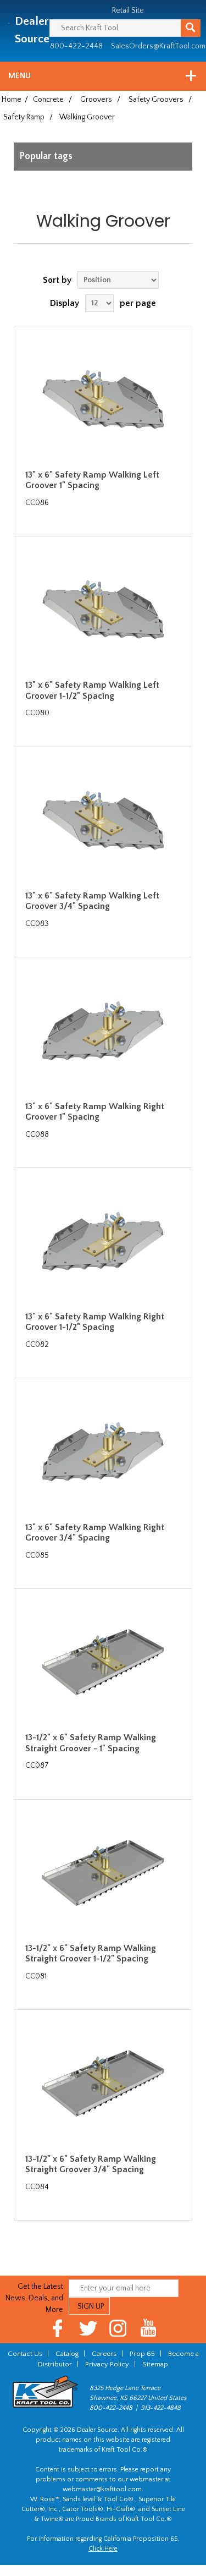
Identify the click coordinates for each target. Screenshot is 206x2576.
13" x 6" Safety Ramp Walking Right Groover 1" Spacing (95, 1112)
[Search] (191, 28)
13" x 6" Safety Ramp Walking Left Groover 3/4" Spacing (92, 901)
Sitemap (155, 2364)
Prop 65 (142, 2354)
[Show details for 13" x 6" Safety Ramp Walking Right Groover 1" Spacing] (103, 1031)
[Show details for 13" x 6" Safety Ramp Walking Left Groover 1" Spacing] (103, 399)
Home (12, 100)
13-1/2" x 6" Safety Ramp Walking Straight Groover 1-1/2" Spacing (91, 1953)
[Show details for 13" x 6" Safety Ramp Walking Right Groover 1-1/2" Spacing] (103, 1241)
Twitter (88, 2328)
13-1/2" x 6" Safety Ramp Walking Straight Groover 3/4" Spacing (91, 2164)
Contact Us (25, 2354)
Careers (104, 2354)
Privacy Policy (107, 2364)
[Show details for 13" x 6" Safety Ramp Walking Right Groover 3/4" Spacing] (103, 1451)
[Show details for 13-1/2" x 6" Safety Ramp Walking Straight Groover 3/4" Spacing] (103, 2083)
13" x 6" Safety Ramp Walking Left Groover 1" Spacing (92, 480)
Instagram (118, 2328)
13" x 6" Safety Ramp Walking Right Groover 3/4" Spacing (95, 1533)
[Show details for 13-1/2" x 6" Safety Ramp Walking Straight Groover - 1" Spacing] (103, 1662)
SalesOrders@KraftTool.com (158, 46)
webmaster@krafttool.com (102, 2489)
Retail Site (128, 10)
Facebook (58, 2328)
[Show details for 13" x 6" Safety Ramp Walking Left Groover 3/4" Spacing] (103, 820)
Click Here (103, 2549)
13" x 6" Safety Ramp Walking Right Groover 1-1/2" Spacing (95, 1322)
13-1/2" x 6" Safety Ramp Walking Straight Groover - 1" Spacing (91, 1743)
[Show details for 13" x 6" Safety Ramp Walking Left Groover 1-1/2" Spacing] (103, 610)
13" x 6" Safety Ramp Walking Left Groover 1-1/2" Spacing (92, 690)
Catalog (67, 2354)
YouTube (149, 2328)
